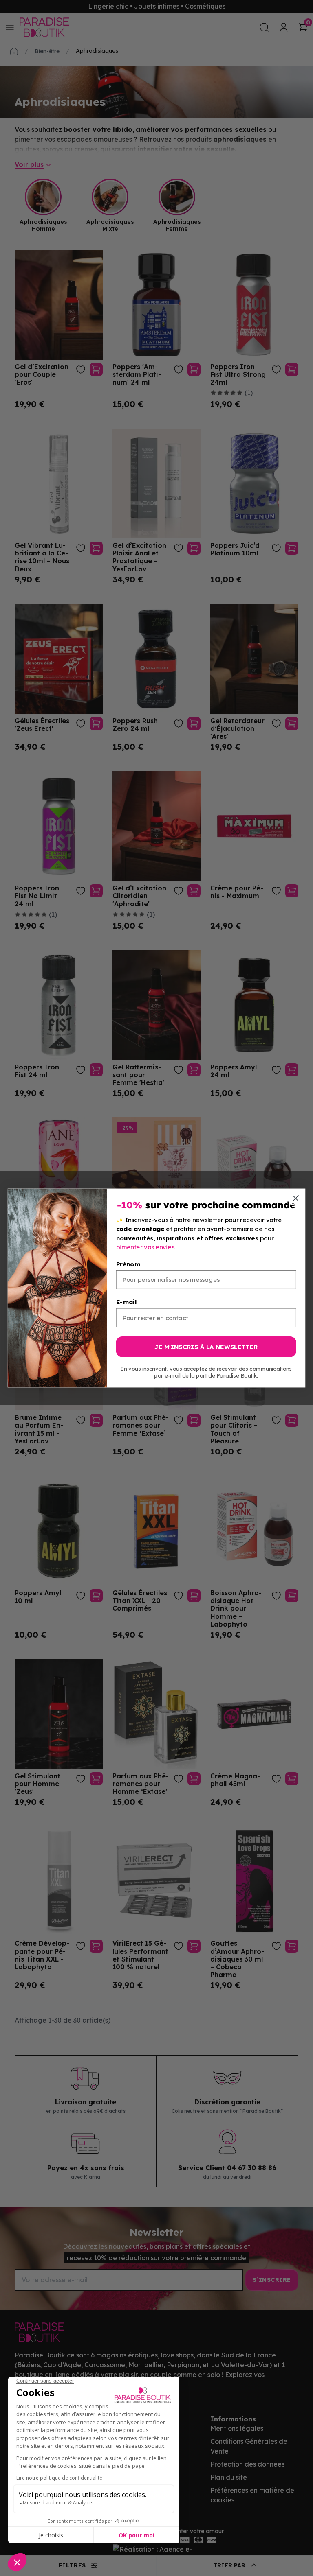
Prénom (128, 1264)
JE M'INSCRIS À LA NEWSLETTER (206, 1347)
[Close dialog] (296, 1198)
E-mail (127, 1302)
